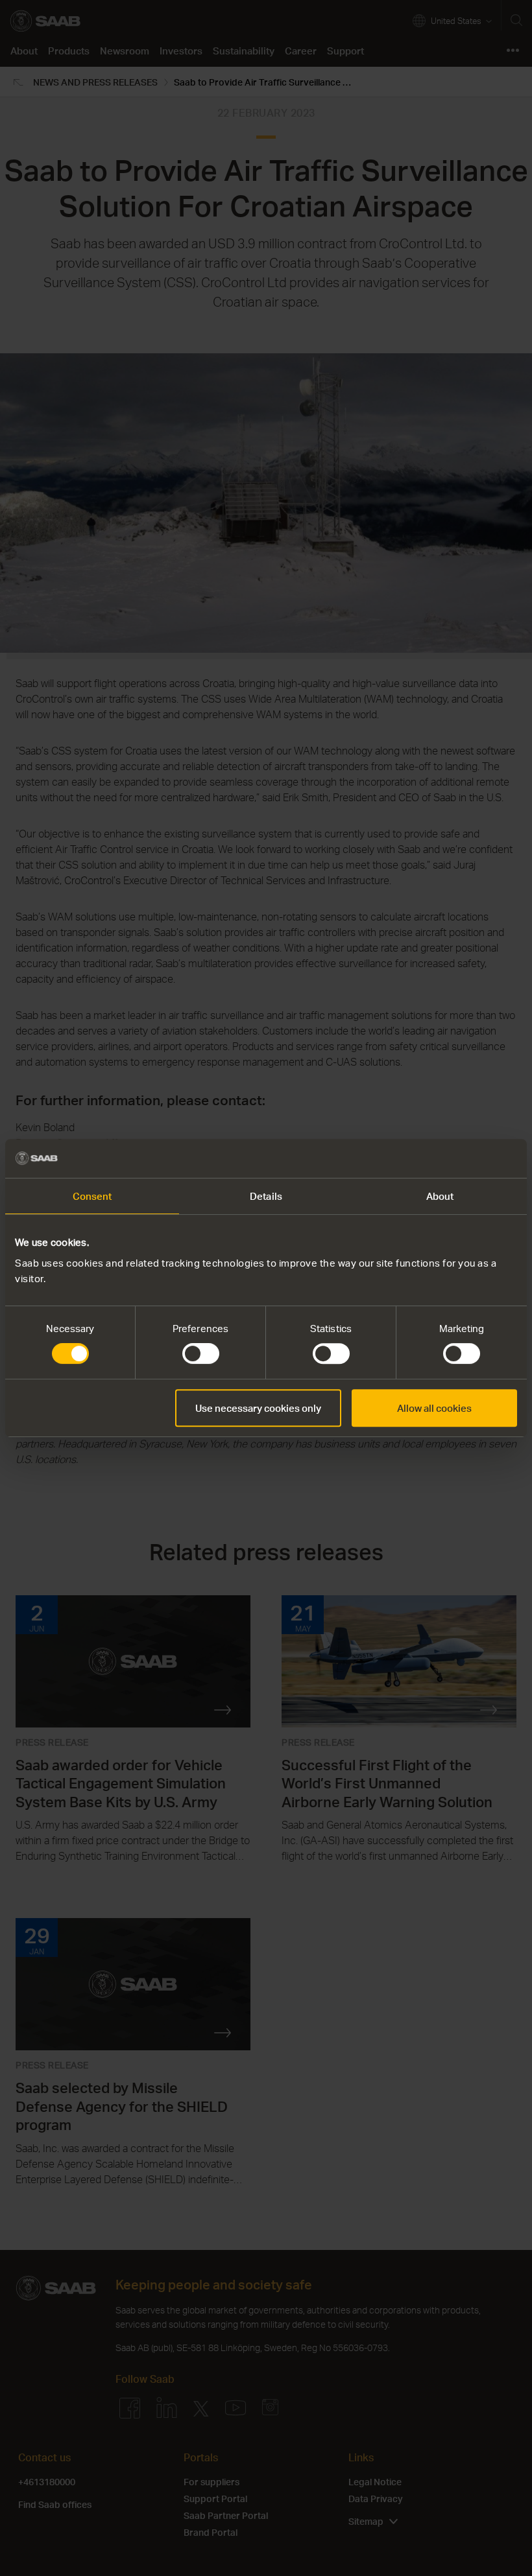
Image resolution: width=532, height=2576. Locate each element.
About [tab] (440, 1196)
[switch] (201, 1353)
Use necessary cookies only (258, 1408)
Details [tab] (266, 1196)
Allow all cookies (434, 1408)
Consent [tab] (92, 1196)
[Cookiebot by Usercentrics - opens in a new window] (460, 1158)
